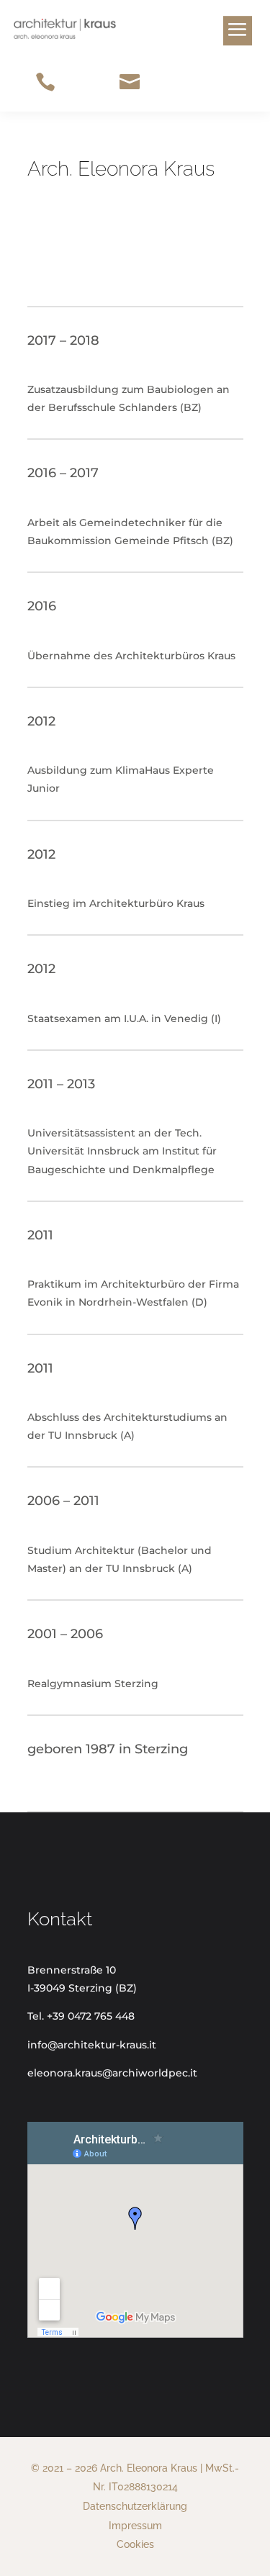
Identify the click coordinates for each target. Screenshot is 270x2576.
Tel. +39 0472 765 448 (81, 2016)
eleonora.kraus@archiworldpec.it (112, 2073)
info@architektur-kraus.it (92, 2045)
